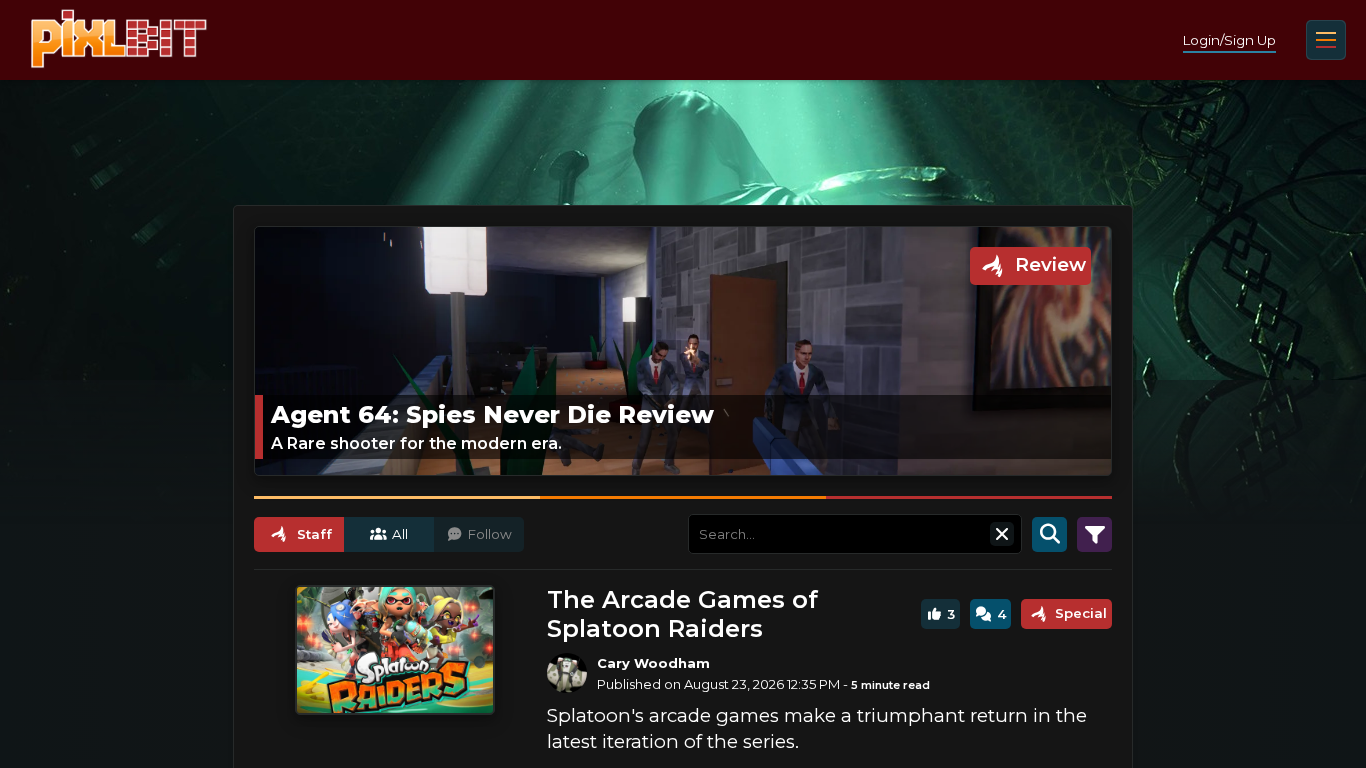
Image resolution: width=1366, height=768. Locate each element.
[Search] (1049, 534)
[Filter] (1094, 534)
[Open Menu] (1326, 40)
